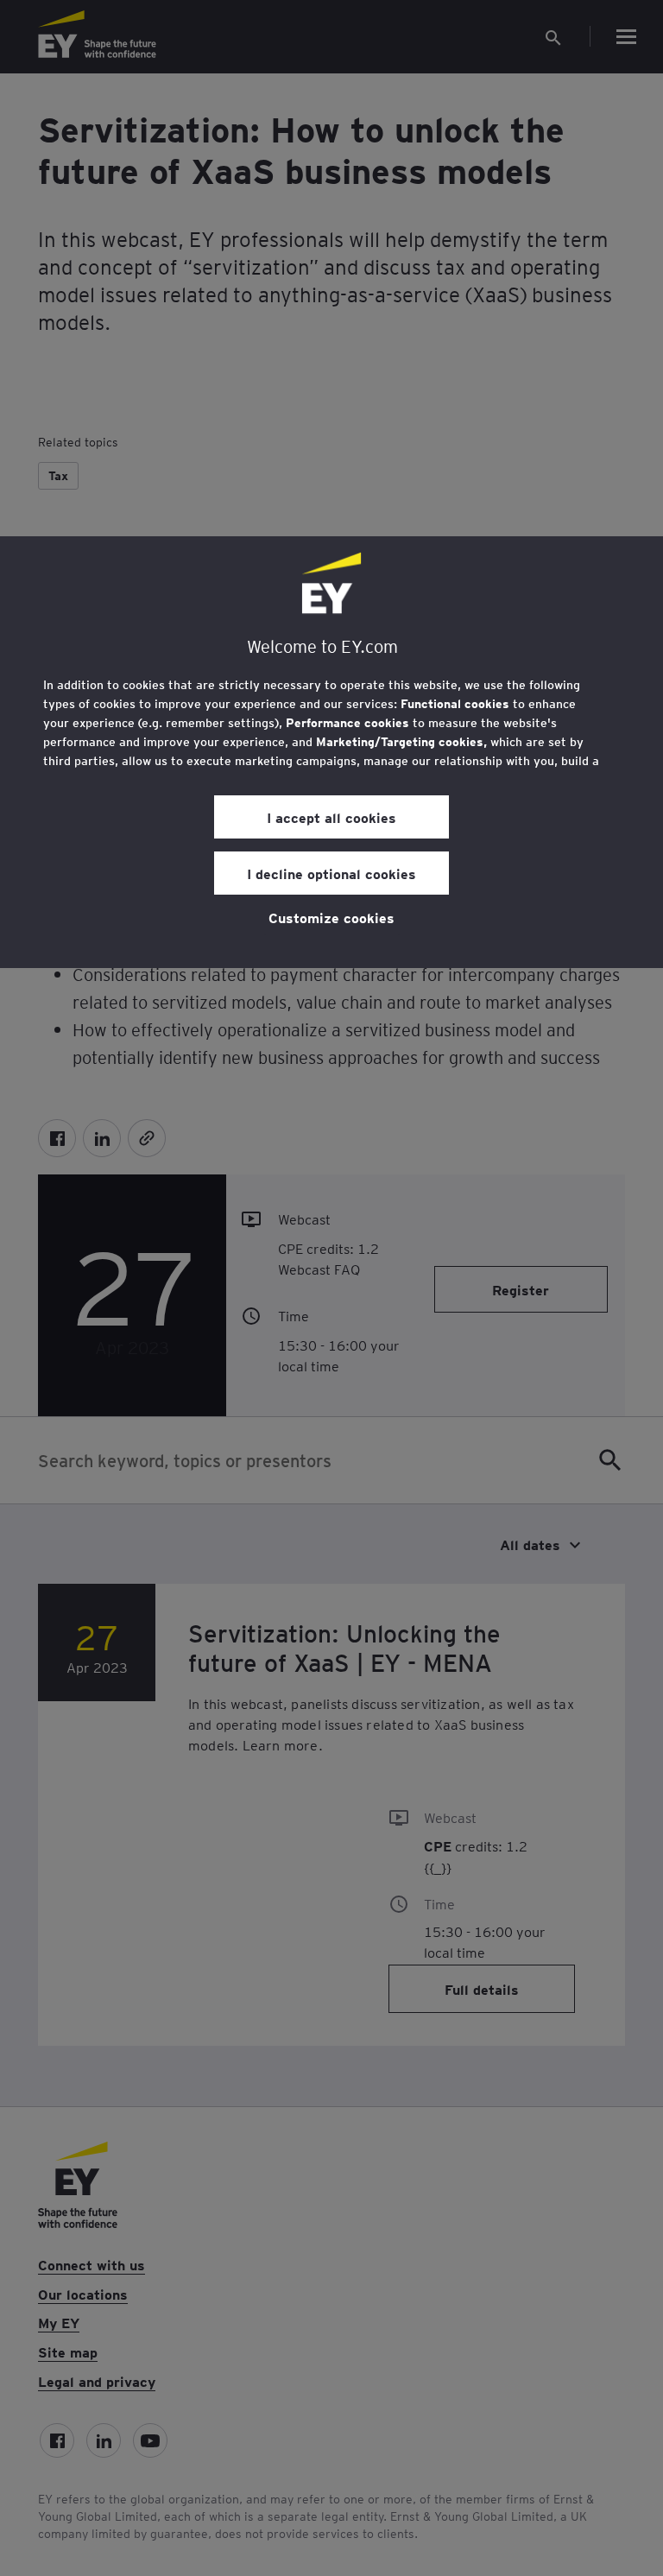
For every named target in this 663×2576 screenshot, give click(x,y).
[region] (331, 752)
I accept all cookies (331, 817)
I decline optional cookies (331, 873)
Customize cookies (331, 917)
